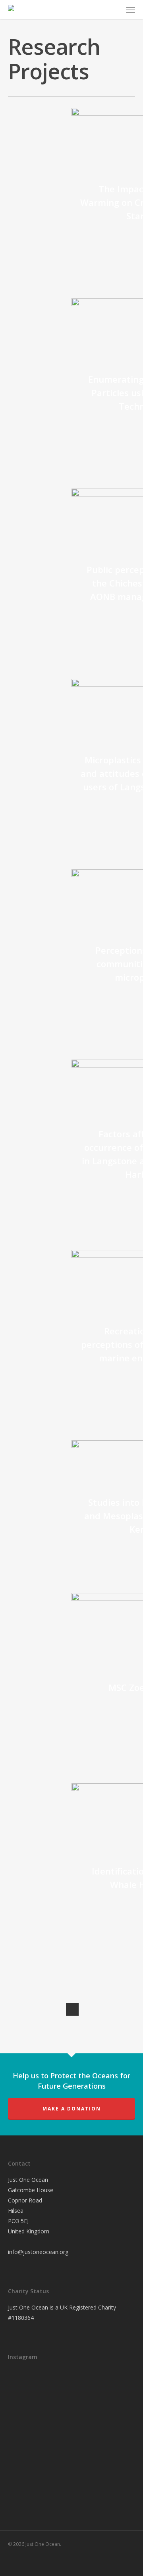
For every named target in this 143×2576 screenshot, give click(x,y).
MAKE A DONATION (72, 2109)
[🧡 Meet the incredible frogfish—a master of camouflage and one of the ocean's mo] (68, 2432)
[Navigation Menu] (131, 10)
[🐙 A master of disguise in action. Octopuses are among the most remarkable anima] (28, 2475)
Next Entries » (72, 2009)
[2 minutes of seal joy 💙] (28, 2388)
